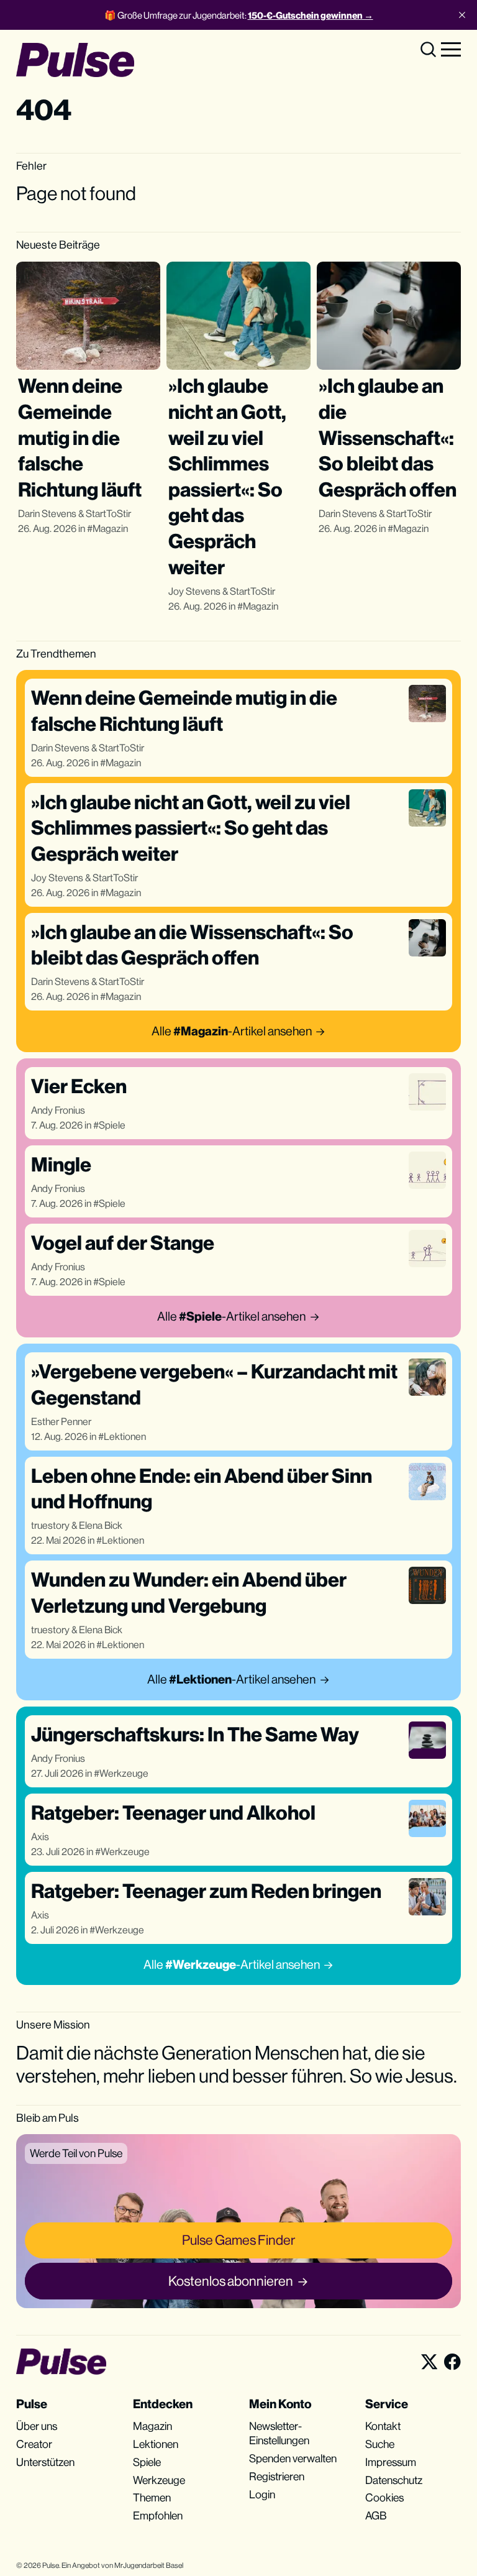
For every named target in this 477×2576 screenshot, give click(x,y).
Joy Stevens (194, 591)
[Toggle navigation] (451, 48)
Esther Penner (61, 1422)
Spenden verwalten (293, 2458)
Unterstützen (45, 2462)
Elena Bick (101, 1525)
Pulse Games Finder (238, 2240)
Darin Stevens (47, 514)
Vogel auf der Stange (123, 1243)
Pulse (51, 2565)
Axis (40, 1837)
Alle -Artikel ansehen (232, 1031)
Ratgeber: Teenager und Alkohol (173, 1813)
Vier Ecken (79, 1086)
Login (262, 2494)
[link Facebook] (452, 2362)
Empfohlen (158, 2515)
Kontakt (383, 2426)
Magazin (110, 529)
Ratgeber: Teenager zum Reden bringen (206, 1891)
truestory (50, 1525)
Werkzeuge (124, 1773)
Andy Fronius (58, 1110)
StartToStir (108, 514)
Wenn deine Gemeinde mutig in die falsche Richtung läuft (80, 437)
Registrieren (277, 2476)
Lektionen (125, 1437)
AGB (376, 2515)
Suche (380, 2444)
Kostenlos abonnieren (231, 2281)
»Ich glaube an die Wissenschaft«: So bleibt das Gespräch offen (388, 437)
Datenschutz (394, 2480)
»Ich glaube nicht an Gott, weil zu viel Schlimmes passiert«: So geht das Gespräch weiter (191, 828)
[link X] (429, 2362)
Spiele (112, 1125)
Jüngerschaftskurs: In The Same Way (195, 1734)
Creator (34, 2444)
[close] (462, 15)
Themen (152, 2497)
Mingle (61, 1164)
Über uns (37, 2426)
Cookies (384, 2497)
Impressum (391, 2462)
